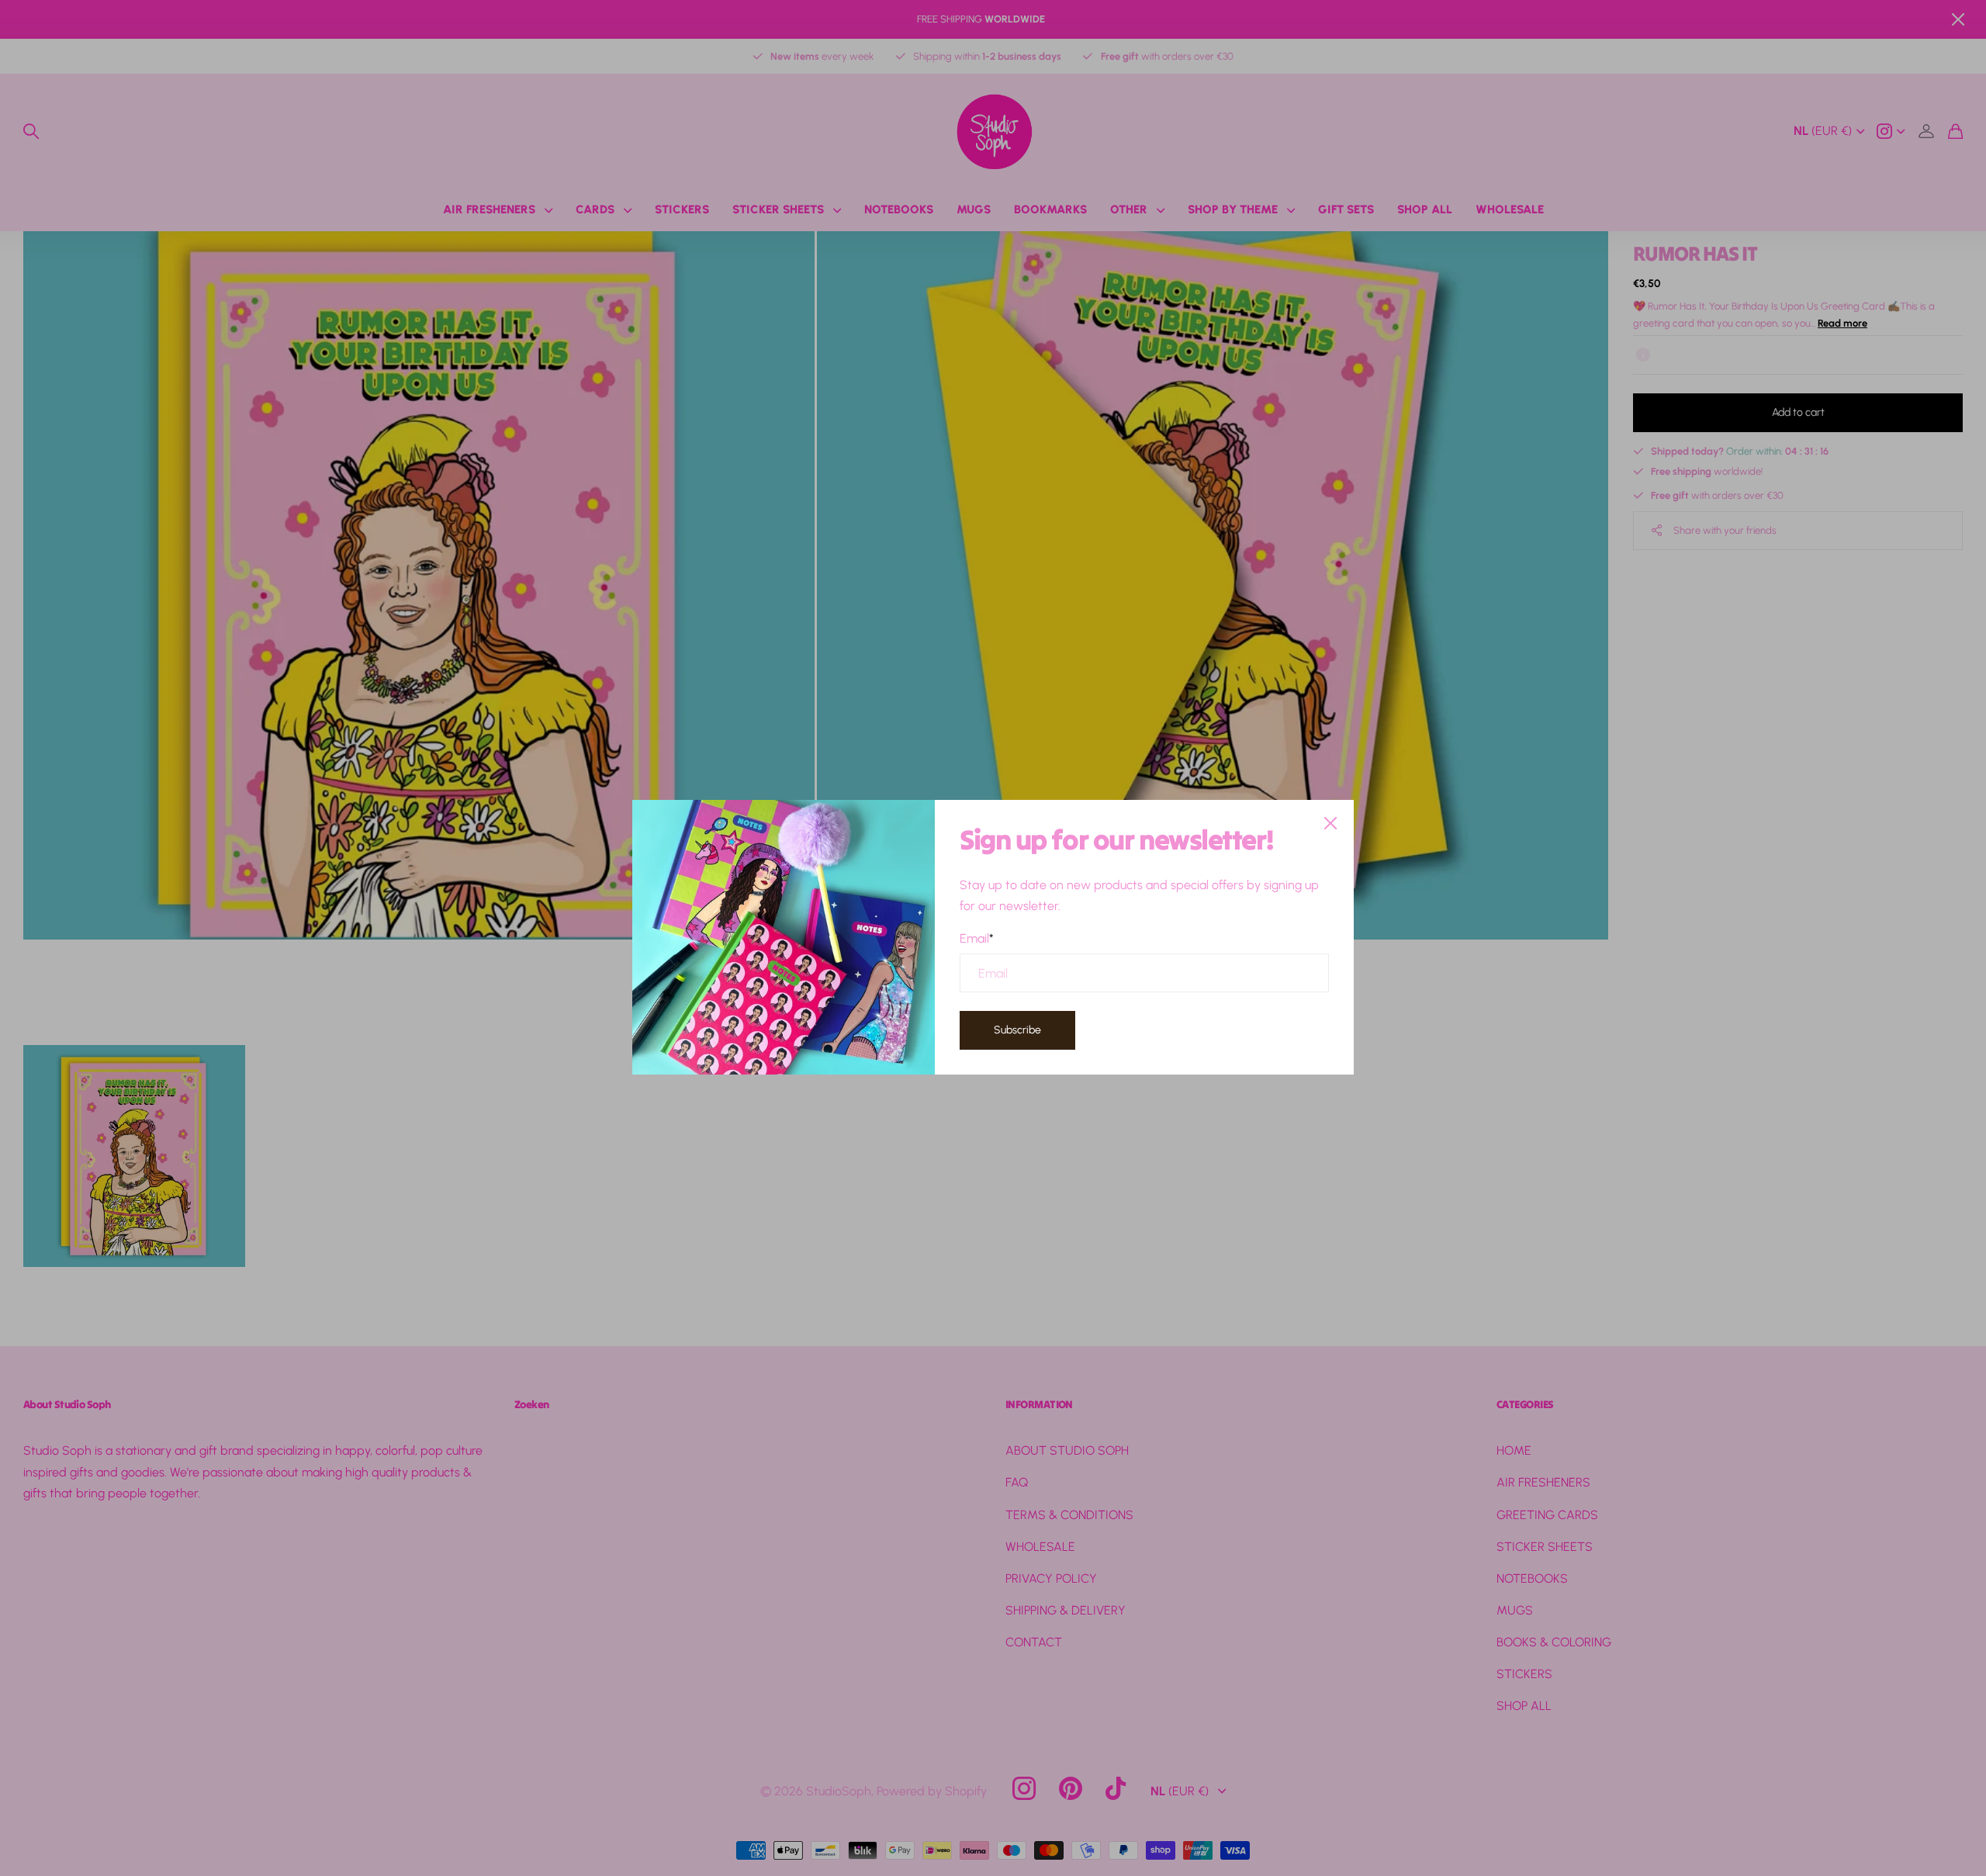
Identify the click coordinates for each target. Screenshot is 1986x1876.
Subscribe (1017, 1031)
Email (977, 938)
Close (1330, 823)
